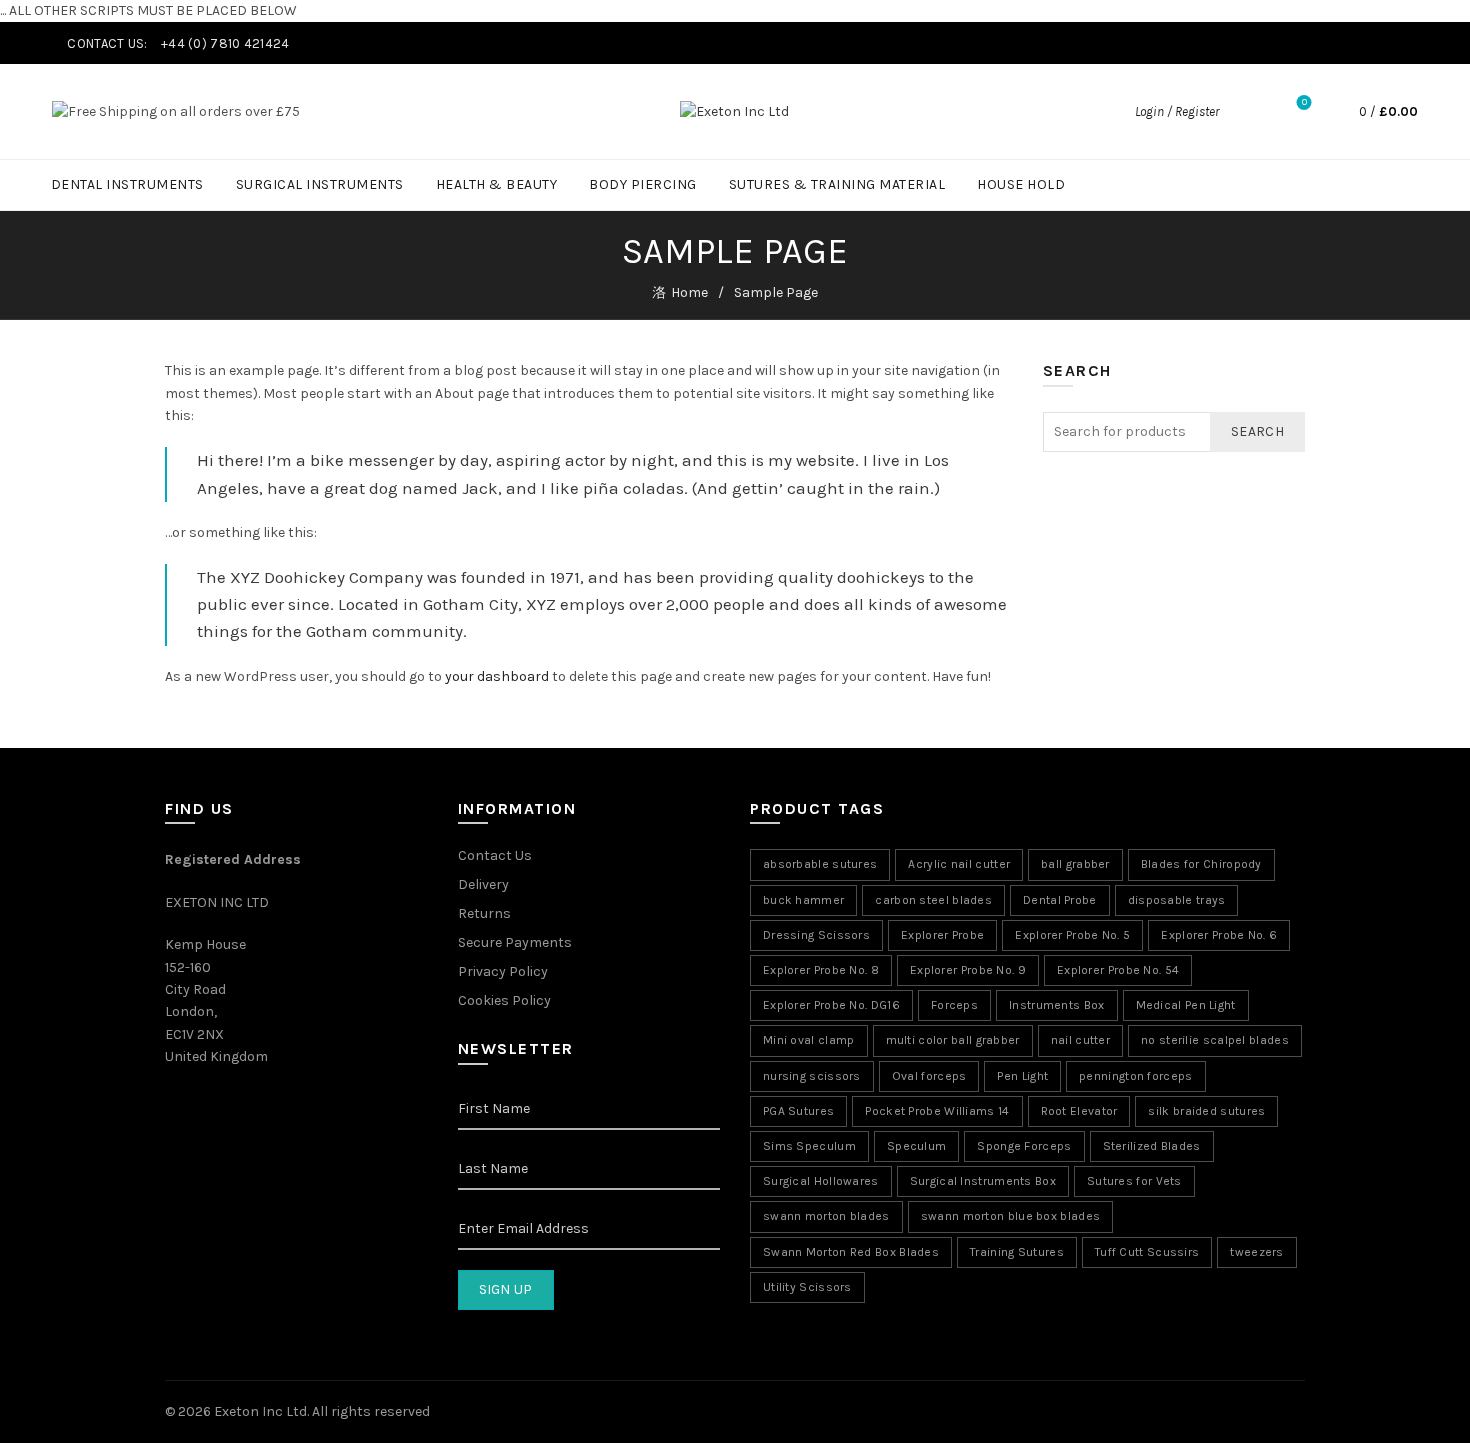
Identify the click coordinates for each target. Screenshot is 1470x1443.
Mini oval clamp (809, 1040)
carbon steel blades (933, 900)
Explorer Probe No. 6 (1219, 935)
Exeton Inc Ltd (260, 1411)
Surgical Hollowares (821, 1181)
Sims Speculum (809, 1146)
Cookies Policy (504, 1000)
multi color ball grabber (953, 1040)
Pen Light (1022, 1076)
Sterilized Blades (1152, 1146)
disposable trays (1177, 900)
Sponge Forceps (1024, 1146)
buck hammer (803, 900)
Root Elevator (1079, 1111)
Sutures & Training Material (837, 184)
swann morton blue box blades (1010, 1216)
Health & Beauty (497, 184)
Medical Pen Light (1186, 1005)
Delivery (483, 884)
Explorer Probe (942, 935)
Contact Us (495, 855)
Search (1257, 431)
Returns (484, 913)
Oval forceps (929, 1076)
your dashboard (497, 676)
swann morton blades (826, 1216)
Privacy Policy (503, 971)
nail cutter (1080, 1040)
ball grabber (1075, 864)
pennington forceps (1135, 1076)
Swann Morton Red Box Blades (851, 1252)
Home (689, 292)
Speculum (916, 1146)
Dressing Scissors (816, 935)
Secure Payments (515, 942)
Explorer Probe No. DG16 (831, 1005)
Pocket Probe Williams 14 (937, 1111)
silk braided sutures (1206, 1111)
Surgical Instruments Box (983, 1181)
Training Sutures (1017, 1252)
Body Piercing (643, 184)
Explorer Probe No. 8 (821, 970)
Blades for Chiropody (1201, 864)
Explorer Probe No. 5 (1072, 935)
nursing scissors (812, 1076)
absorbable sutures (820, 864)
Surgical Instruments (320, 184)
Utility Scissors (807, 1287)
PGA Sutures (798, 1111)
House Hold (1021, 184)
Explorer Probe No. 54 (1118, 970)
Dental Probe (1060, 900)
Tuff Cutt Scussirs (1147, 1252)
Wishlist (1304, 102)
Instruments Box (1057, 1005)
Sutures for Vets (1134, 1181)
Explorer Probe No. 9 (968, 970)
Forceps (954, 1005)
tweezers (1256, 1252)
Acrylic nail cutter (959, 864)
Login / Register (1177, 111)
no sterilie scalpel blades (1215, 1040)
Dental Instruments (127, 184)
